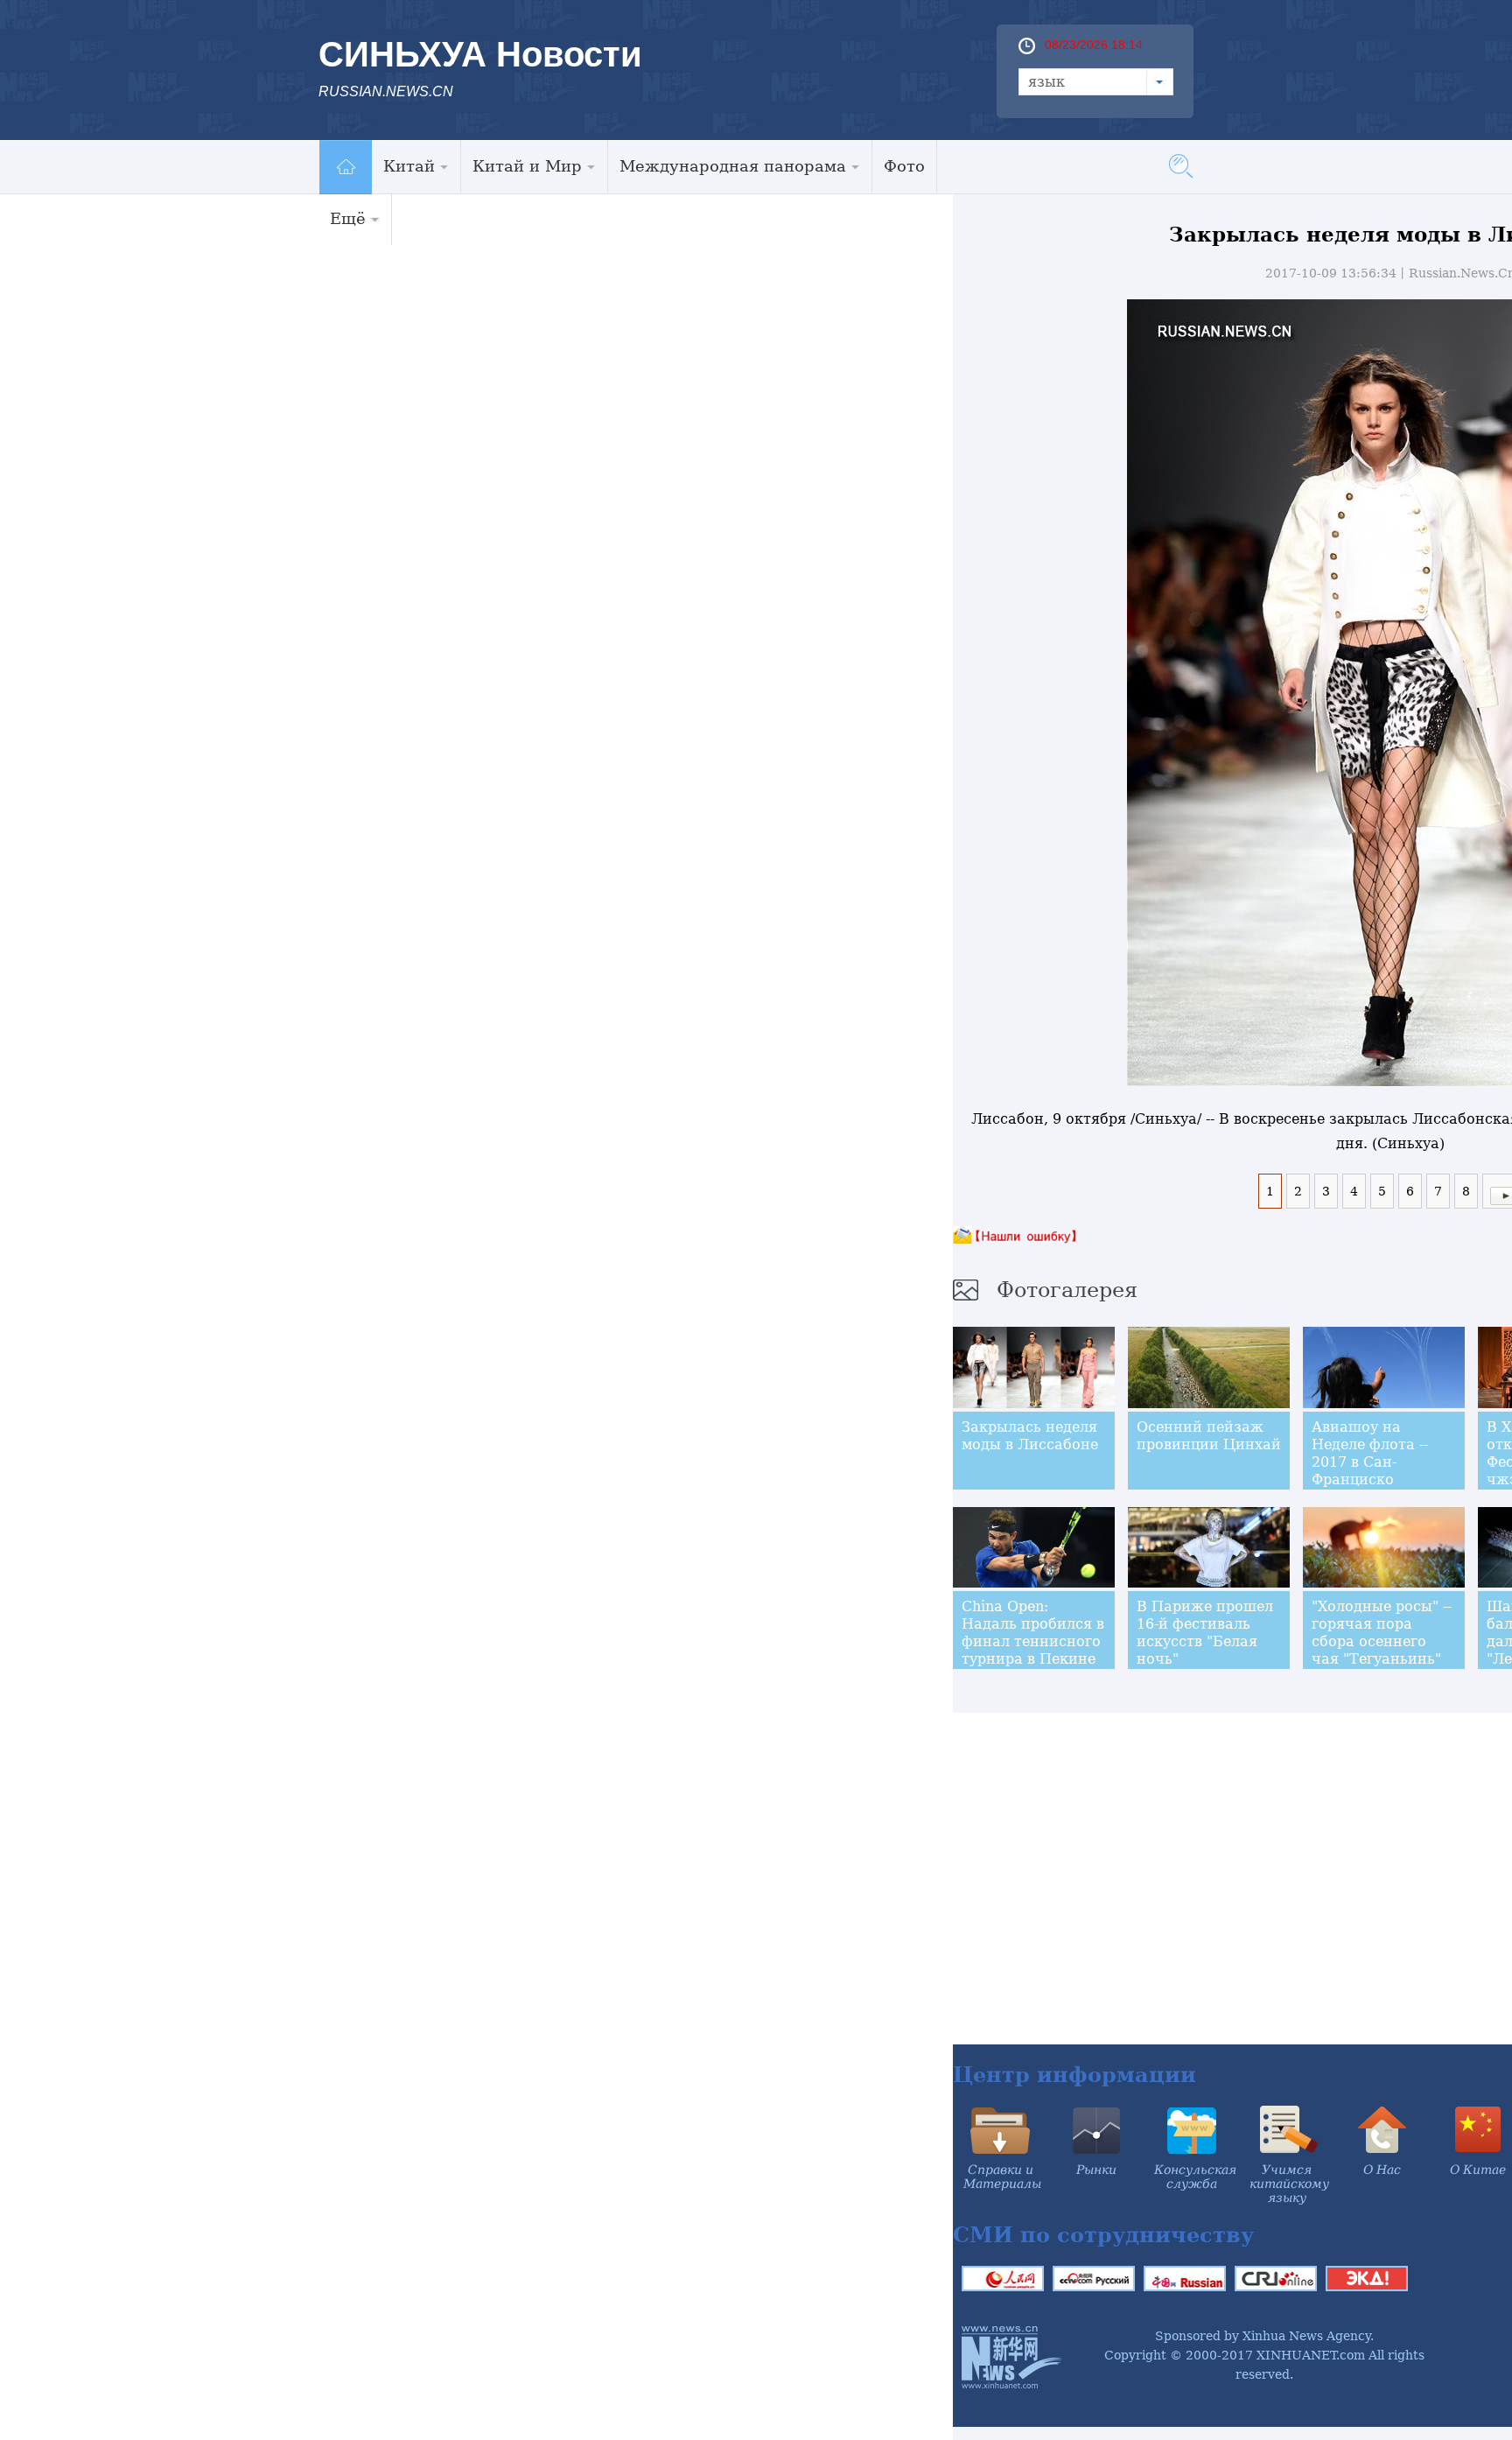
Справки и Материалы (1002, 2177)
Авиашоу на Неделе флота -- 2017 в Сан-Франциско (1370, 1453)
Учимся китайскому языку (1289, 2184)
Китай (409, 166)
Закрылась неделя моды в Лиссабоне (1030, 1436)
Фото (904, 166)
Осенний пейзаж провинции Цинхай (1209, 1436)
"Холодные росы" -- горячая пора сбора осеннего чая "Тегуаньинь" (1382, 1633)
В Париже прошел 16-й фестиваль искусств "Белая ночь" (1205, 1633)
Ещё (348, 218)
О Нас (1382, 2170)
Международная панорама (733, 166)
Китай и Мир (527, 166)
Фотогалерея (1067, 1290)
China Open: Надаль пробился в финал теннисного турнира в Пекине (1033, 1633)
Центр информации (1074, 2075)
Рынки (1096, 2170)
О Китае (1478, 2170)
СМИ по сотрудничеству (1103, 2235)
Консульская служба (1195, 2177)
